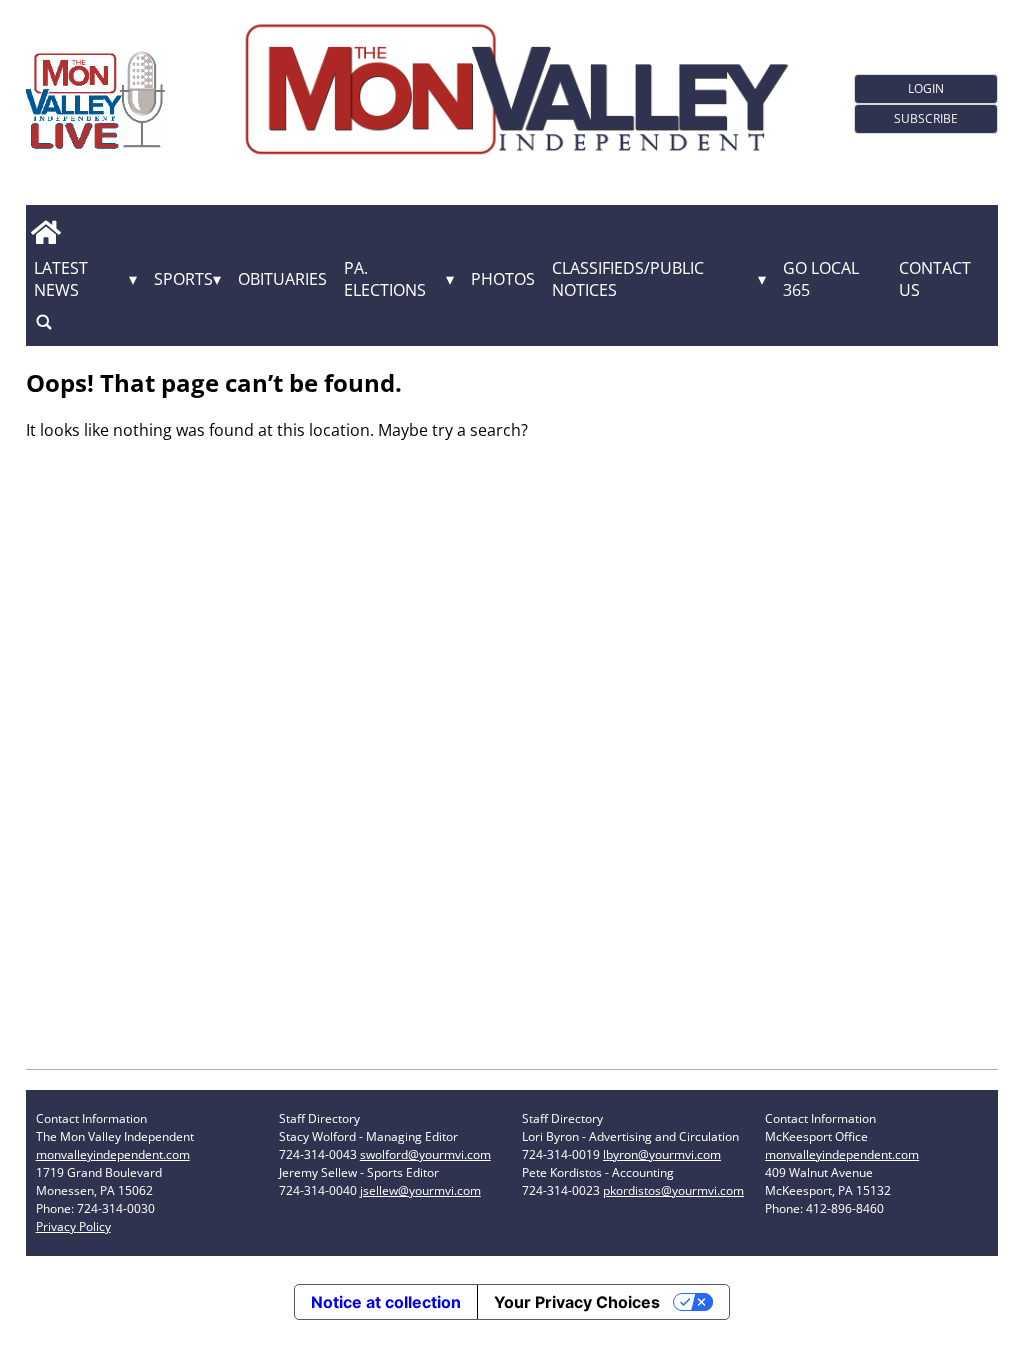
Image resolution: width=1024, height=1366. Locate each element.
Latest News (61, 279)
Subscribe (926, 118)
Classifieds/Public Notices (628, 279)
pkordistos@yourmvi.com (673, 1190)
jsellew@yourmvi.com (420, 1190)
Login (926, 88)
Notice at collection (386, 1302)
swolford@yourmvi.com (425, 1154)
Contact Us (935, 279)
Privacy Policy (73, 1226)
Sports (183, 279)
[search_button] (44, 322)
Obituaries (282, 279)
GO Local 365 (821, 279)
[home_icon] (46, 233)
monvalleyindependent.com (113, 1154)
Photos (503, 279)
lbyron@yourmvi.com (662, 1154)
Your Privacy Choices (577, 1302)
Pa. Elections (385, 279)
